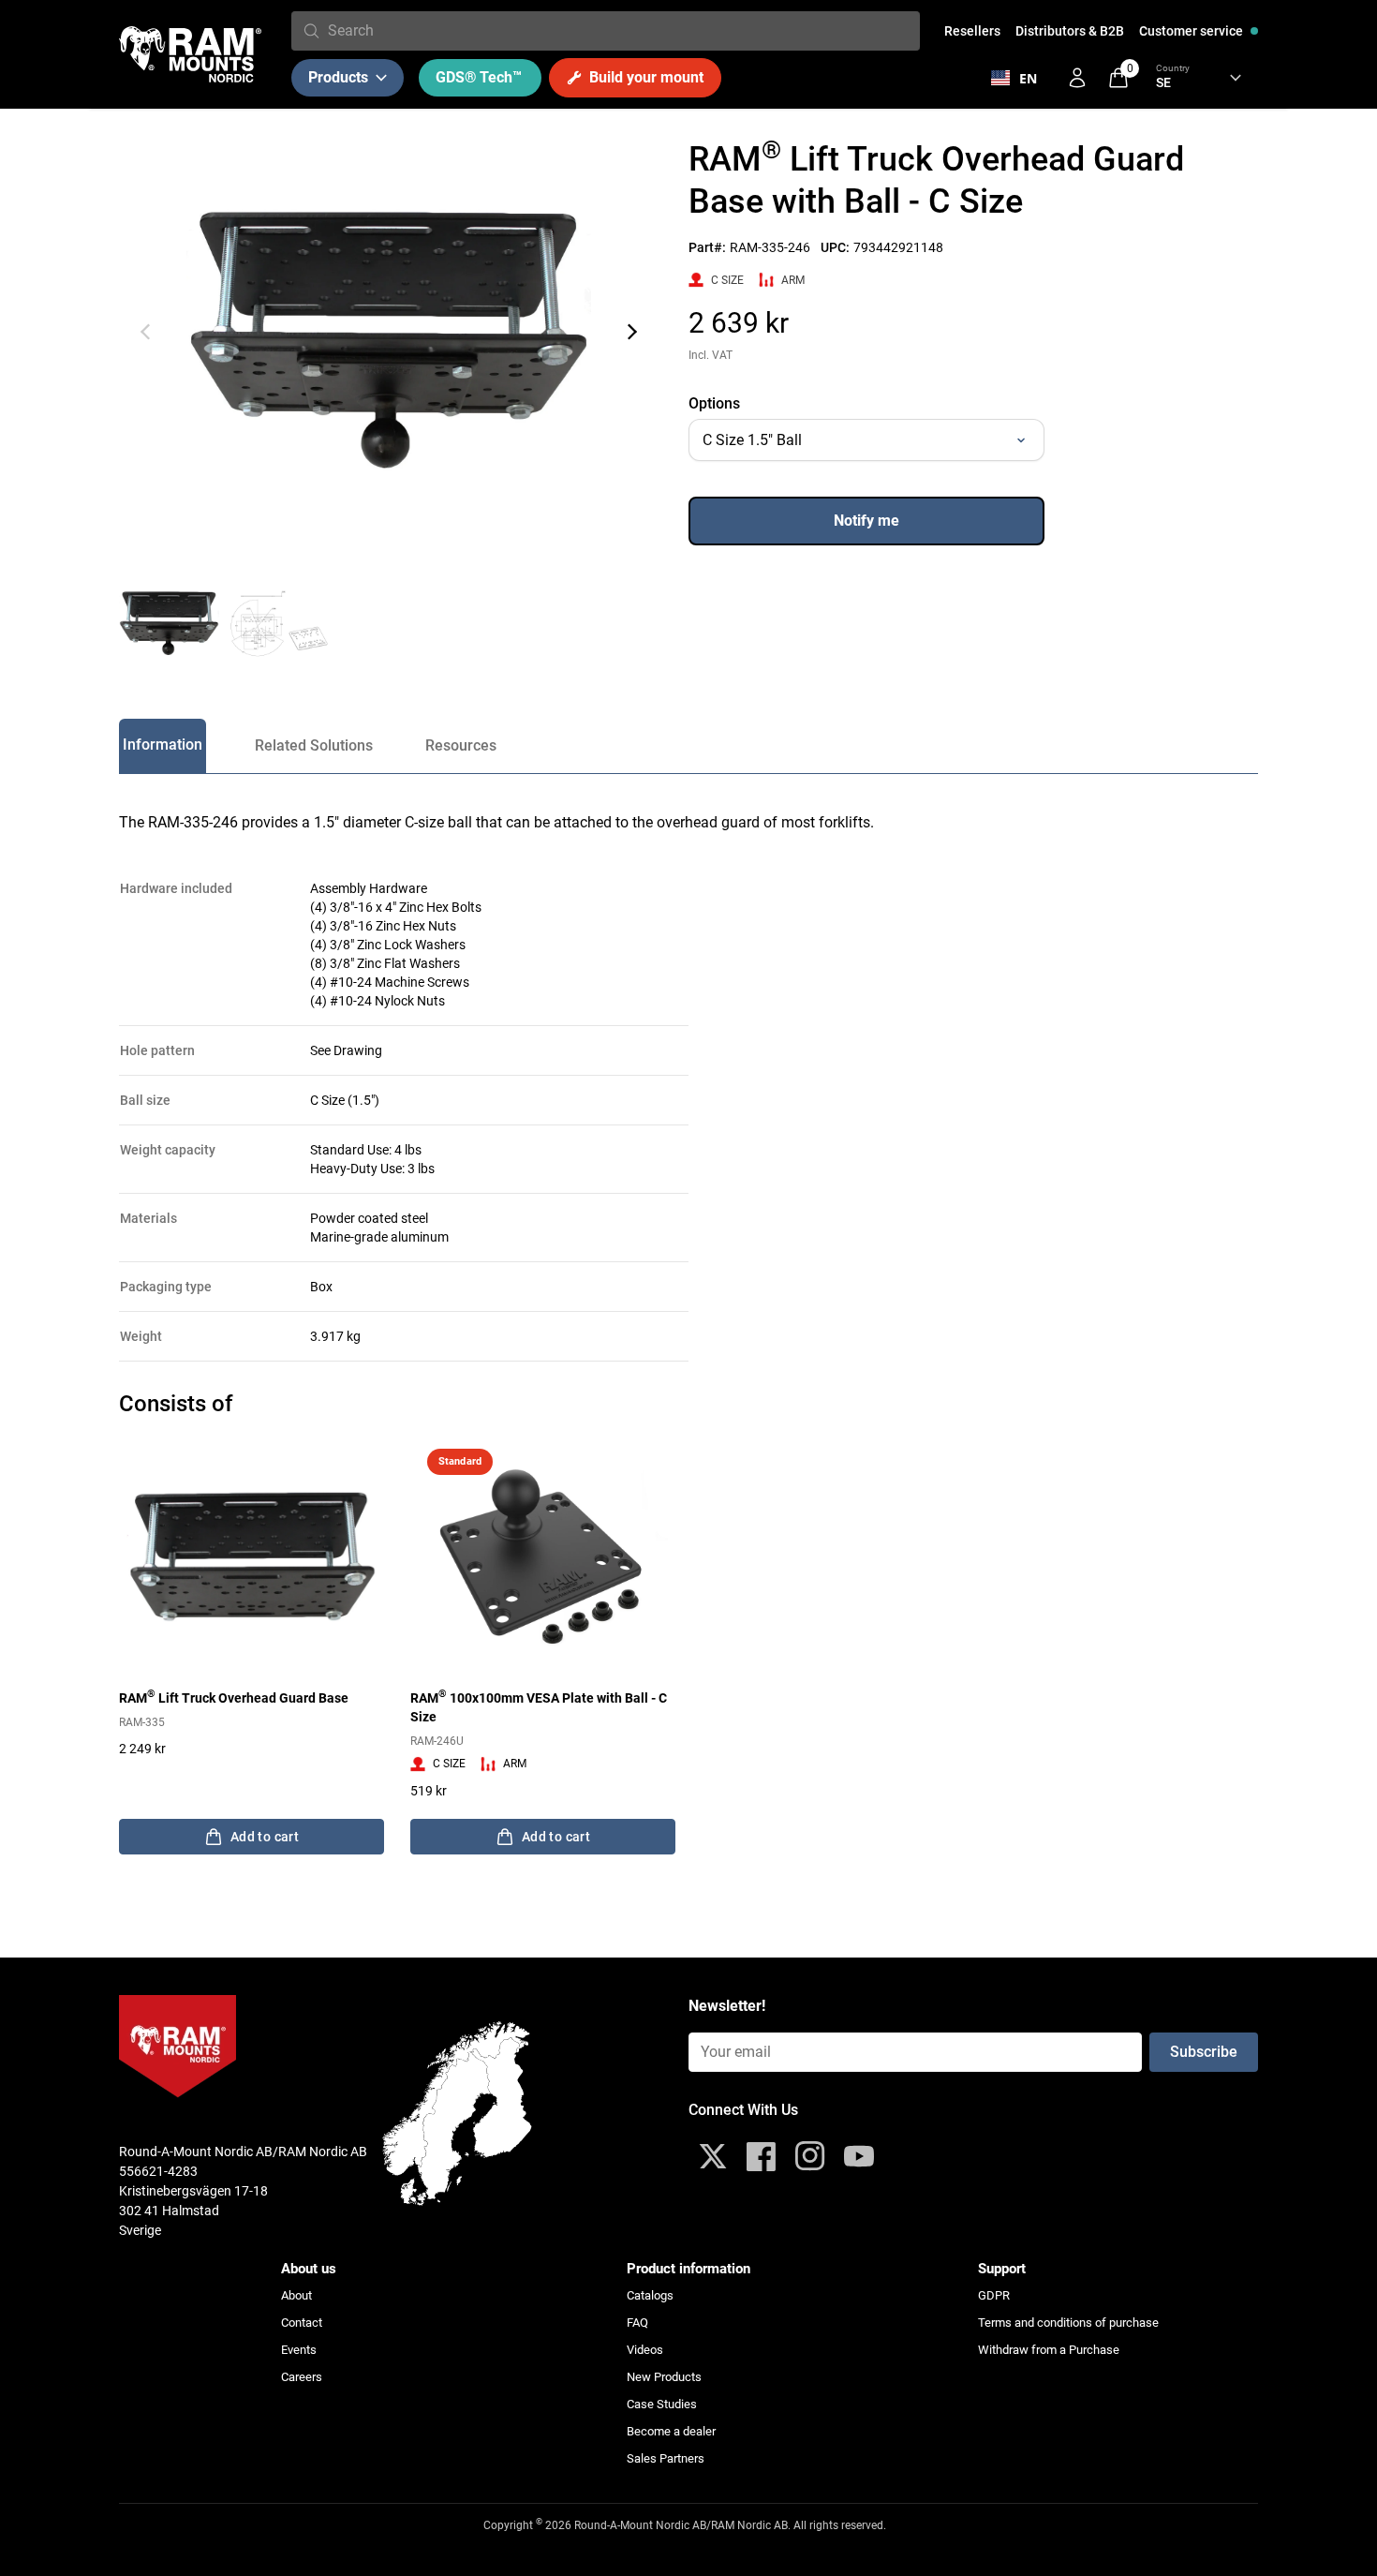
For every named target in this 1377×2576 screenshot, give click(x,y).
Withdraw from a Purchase (1049, 2350)
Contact (302, 2323)
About (296, 2295)
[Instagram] (810, 2156)
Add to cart (265, 1837)
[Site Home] (190, 54)
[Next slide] (632, 332)
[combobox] (620, 31)
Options (714, 403)
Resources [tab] (461, 745)
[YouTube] (859, 2156)
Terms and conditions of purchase (1068, 2323)
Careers (302, 2377)
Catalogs (650, 2295)
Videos (645, 2350)
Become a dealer (671, 2431)
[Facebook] (762, 2156)
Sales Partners (666, 2458)
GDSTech (479, 77)
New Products (664, 2377)
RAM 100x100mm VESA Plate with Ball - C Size (539, 1706)
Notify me (866, 521)
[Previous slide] (145, 332)
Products (338, 77)
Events (299, 2350)
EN (1028, 78)
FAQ (637, 2323)
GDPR (994, 2295)
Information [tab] (163, 745)
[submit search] (311, 31)
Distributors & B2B (1070, 31)
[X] (713, 2156)
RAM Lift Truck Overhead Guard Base (234, 1697)
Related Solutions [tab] (314, 745)
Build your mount (646, 77)
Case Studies (662, 2404)
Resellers (972, 31)
